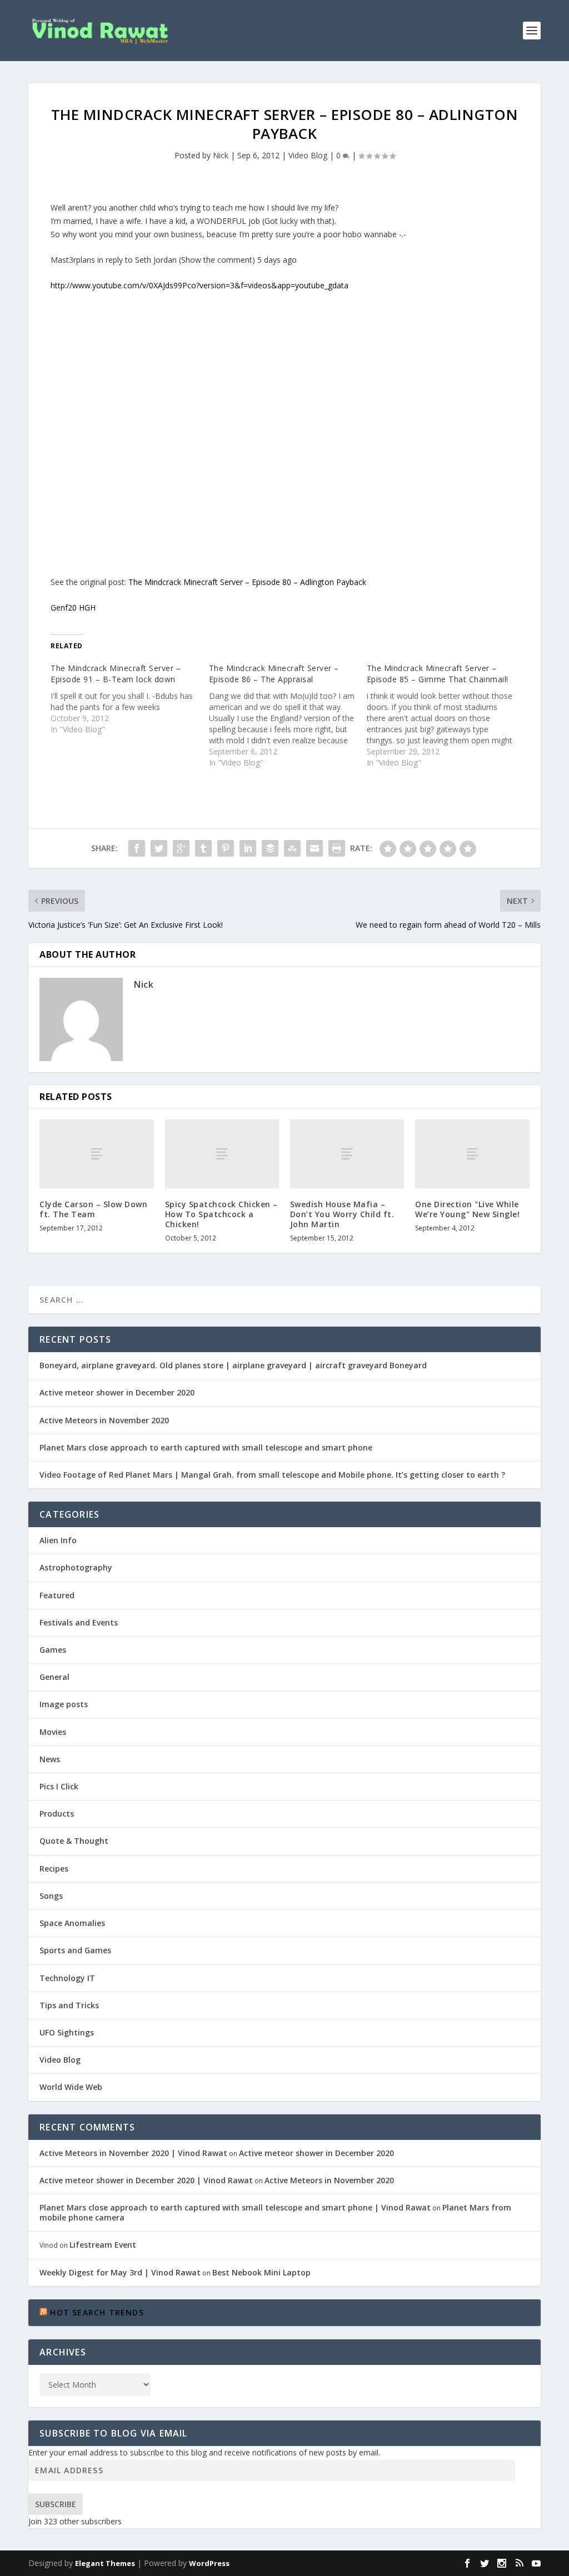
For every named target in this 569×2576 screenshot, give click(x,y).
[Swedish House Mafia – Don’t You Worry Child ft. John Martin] (347, 1154)
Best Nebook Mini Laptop (261, 2272)
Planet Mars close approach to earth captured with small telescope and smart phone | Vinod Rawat (235, 2207)
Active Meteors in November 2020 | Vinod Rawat (133, 2153)
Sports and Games (75, 1950)
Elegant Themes (105, 2563)
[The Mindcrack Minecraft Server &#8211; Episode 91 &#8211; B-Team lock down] (129, 699)
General (54, 1677)
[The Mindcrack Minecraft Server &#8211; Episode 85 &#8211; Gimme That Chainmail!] (446, 716)
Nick (221, 155)
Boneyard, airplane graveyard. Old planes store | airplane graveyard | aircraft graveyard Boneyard (233, 1365)
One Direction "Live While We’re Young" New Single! (467, 1209)
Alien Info (58, 1540)
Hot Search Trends (97, 2312)
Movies (53, 1732)
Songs (51, 1896)
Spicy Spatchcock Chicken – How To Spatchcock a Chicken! (221, 1214)
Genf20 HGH (73, 607)
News (50, 1759)
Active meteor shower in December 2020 (117, 1392)
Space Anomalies (72, 1923)
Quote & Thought (74, 1841)
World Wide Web (71, 2087)
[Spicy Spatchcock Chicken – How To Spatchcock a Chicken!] (222, 1154)
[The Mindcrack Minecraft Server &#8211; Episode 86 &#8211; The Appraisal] (288, 716)
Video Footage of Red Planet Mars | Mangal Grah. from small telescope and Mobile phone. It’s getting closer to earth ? (272, 1475)
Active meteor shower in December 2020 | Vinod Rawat (146, 2180)
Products (57, 1814)
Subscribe (56, 2504)
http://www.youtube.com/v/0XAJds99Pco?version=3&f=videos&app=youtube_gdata (199, 285)
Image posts (64, 1704)
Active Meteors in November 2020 (104, 1420)
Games (53, 1650)
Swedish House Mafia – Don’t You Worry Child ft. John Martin (342, 1214)
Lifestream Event (103, 2245)
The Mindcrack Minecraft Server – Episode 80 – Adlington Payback (247, 582)
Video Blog (308, 155)
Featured (57, 1595)
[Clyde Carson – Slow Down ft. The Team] (96, 1154)
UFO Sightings (67, 2032)
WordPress (209, 2563)
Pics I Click (59, 1786)
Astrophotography (76, 1567)
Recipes (54, 1869)
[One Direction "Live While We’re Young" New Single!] (472, 1154)
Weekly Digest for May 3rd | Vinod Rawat (120, 2272)
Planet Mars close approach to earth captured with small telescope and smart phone (206, 1447)
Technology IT (67, 1978)
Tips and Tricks (69, 2005)
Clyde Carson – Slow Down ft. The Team (93, 1209)
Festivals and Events (79, 1622)
